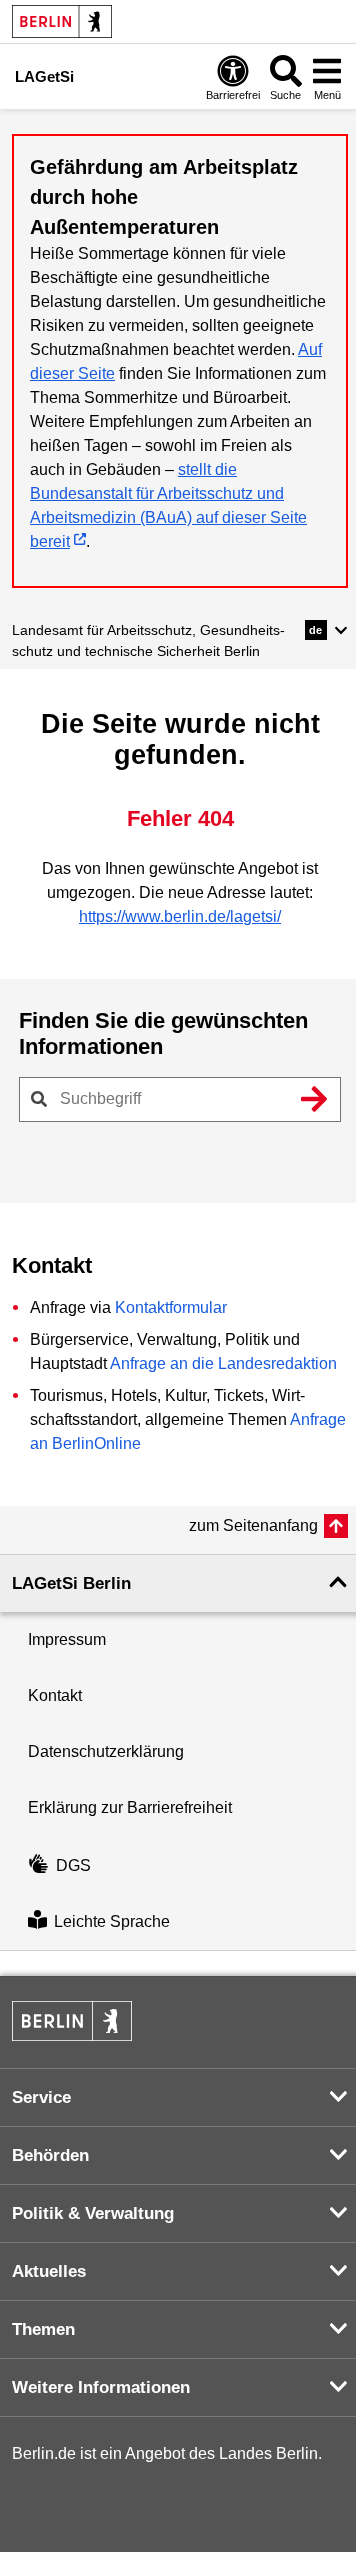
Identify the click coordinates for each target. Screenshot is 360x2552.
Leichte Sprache (112, 1921)
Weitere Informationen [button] (101, 2387)
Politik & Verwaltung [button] (93, 2213)
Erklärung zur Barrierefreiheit (130, 1807)
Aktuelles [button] (49, 2271)
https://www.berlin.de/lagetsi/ (180, 916)
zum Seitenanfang (253, 1525)
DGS (73, 1865)
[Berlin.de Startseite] (62, 21)
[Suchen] (314, 1099)
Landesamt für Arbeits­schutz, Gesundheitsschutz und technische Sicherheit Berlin (148, 640)
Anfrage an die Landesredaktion (223, 1363)
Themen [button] (43, 2329)
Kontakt (55, 1695)
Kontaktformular (171, 1307)
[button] (326, 630)
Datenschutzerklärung (106, 1751)
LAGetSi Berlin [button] (71, 1583)
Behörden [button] (50, 2155)
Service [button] (41, 2097)
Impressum (67, 1639)
